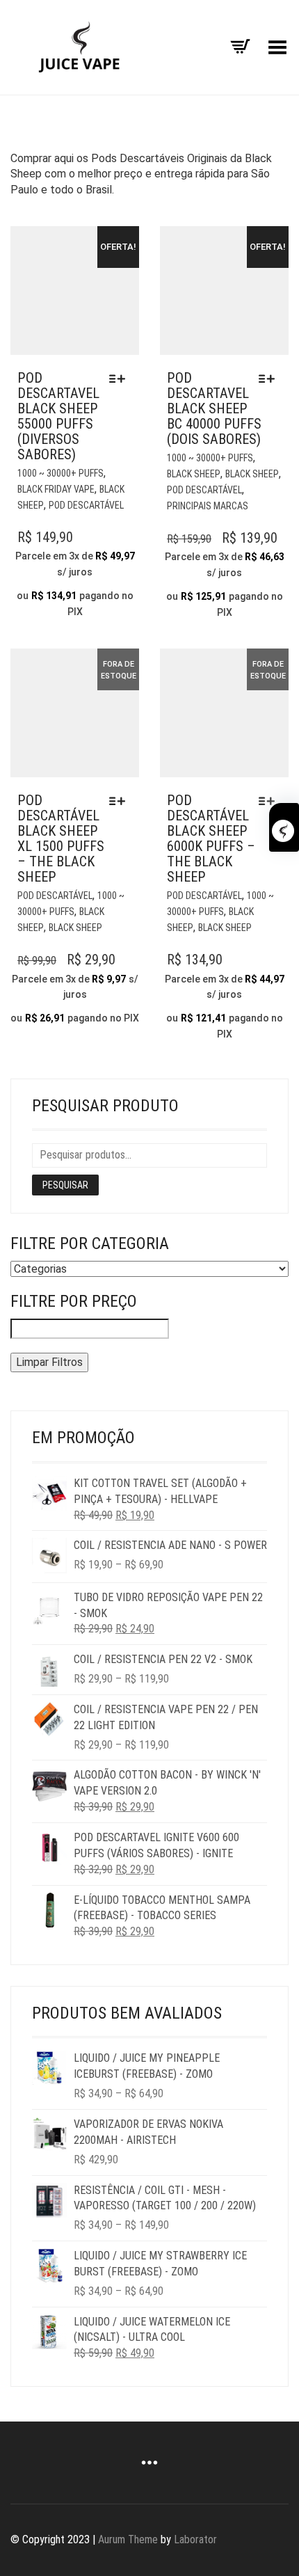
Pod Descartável (86, 505)
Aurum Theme (128, 2539)
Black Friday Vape (56, 489)
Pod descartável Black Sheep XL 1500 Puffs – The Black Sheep (61, 838)
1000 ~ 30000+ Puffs (60, 473)
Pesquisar (65, 1185)
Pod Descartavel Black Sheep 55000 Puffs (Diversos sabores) (58, 416)
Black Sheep (194, 474)
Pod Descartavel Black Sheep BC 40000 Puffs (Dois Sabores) (214, 408)
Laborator (195, 2539)
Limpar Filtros (49, 1362)
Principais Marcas (208, 506)
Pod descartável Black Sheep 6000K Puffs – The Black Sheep (211, 838)
